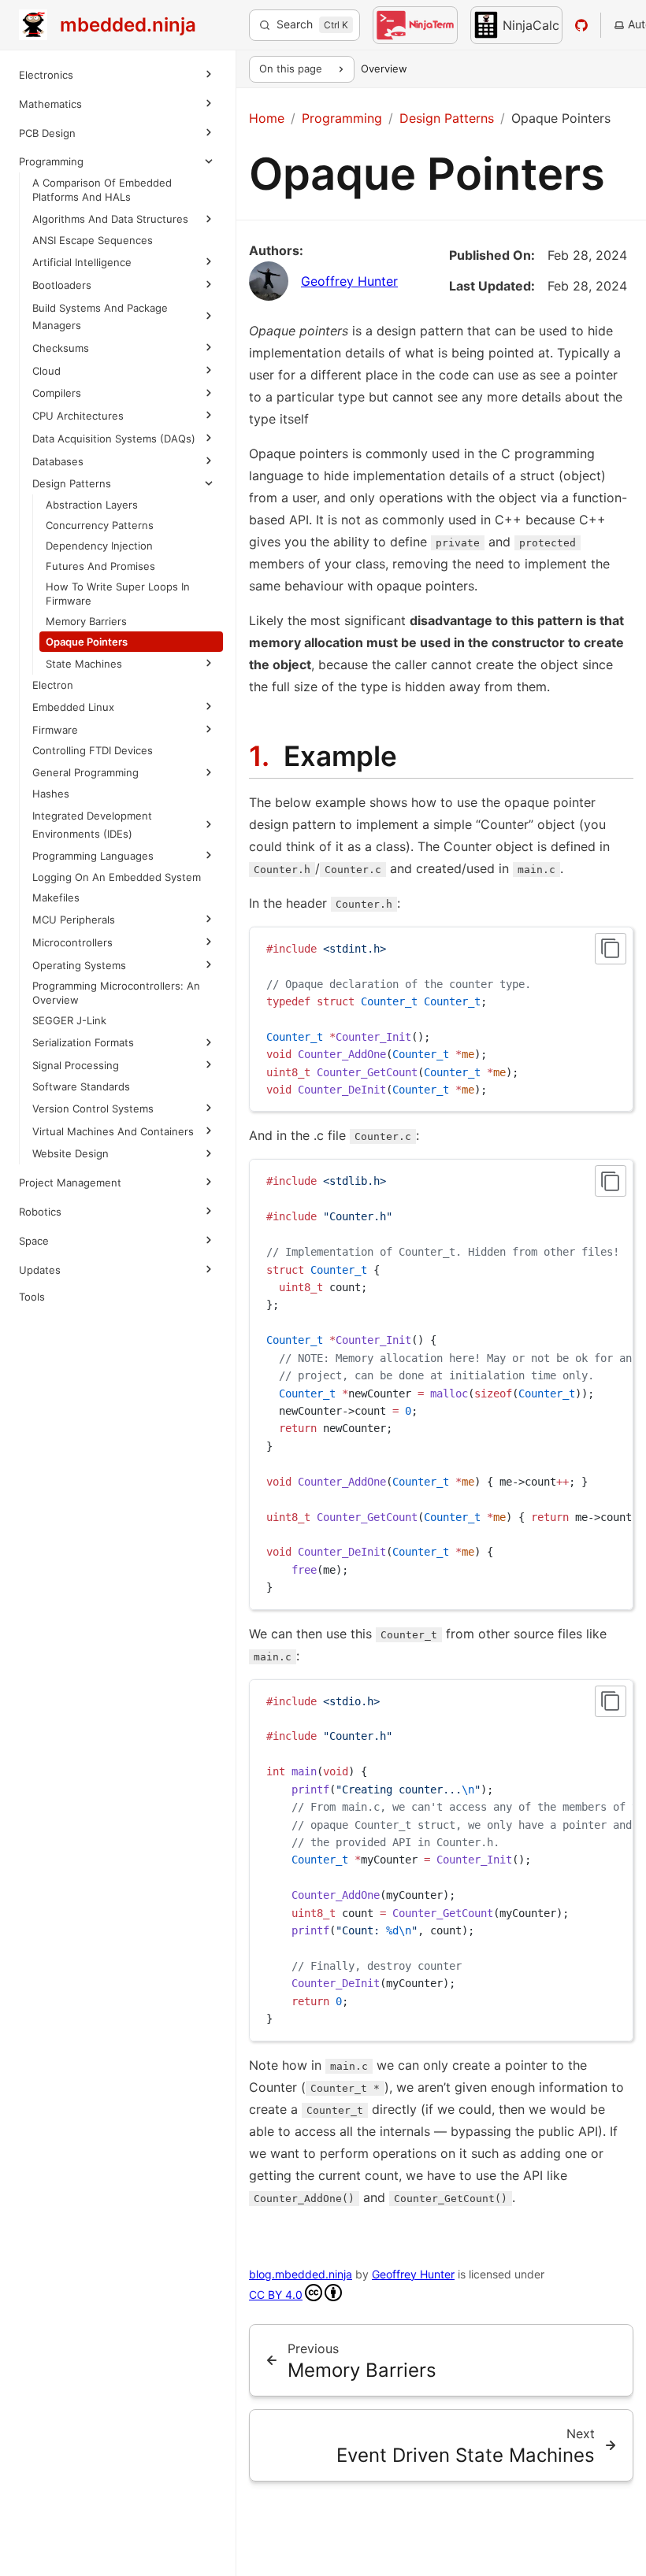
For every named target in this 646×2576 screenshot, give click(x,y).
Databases (58, 479)
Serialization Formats (83, 1060)
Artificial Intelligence (82, 262)
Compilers (57, 393)
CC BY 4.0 (276, 2295)
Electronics (46, 75)
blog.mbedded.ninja (301, 2274)
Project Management (70, 1218)
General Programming (85, 790)
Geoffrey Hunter (349, 281)
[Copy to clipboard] (611, 949)
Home (267, 118)
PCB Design (47, 133)
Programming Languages (93, 874)
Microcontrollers (72, 960)
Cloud (46, 371)
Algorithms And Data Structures (110, 219)
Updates (40, 1305)
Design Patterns (72, 502)
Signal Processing (76, 1083)
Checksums (61, 348)
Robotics (40, 1247)
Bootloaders (62, 285)
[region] (441, 1384)
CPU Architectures (78, 416)
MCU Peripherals (74, 937)
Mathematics (50, 104)
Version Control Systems (93, 1126)
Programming (51, 161)
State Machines (84, 682)
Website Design (71, 1189)
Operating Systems (79, 983)
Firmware (55, 747)
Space (34, 1276)
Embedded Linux (73, 724)
